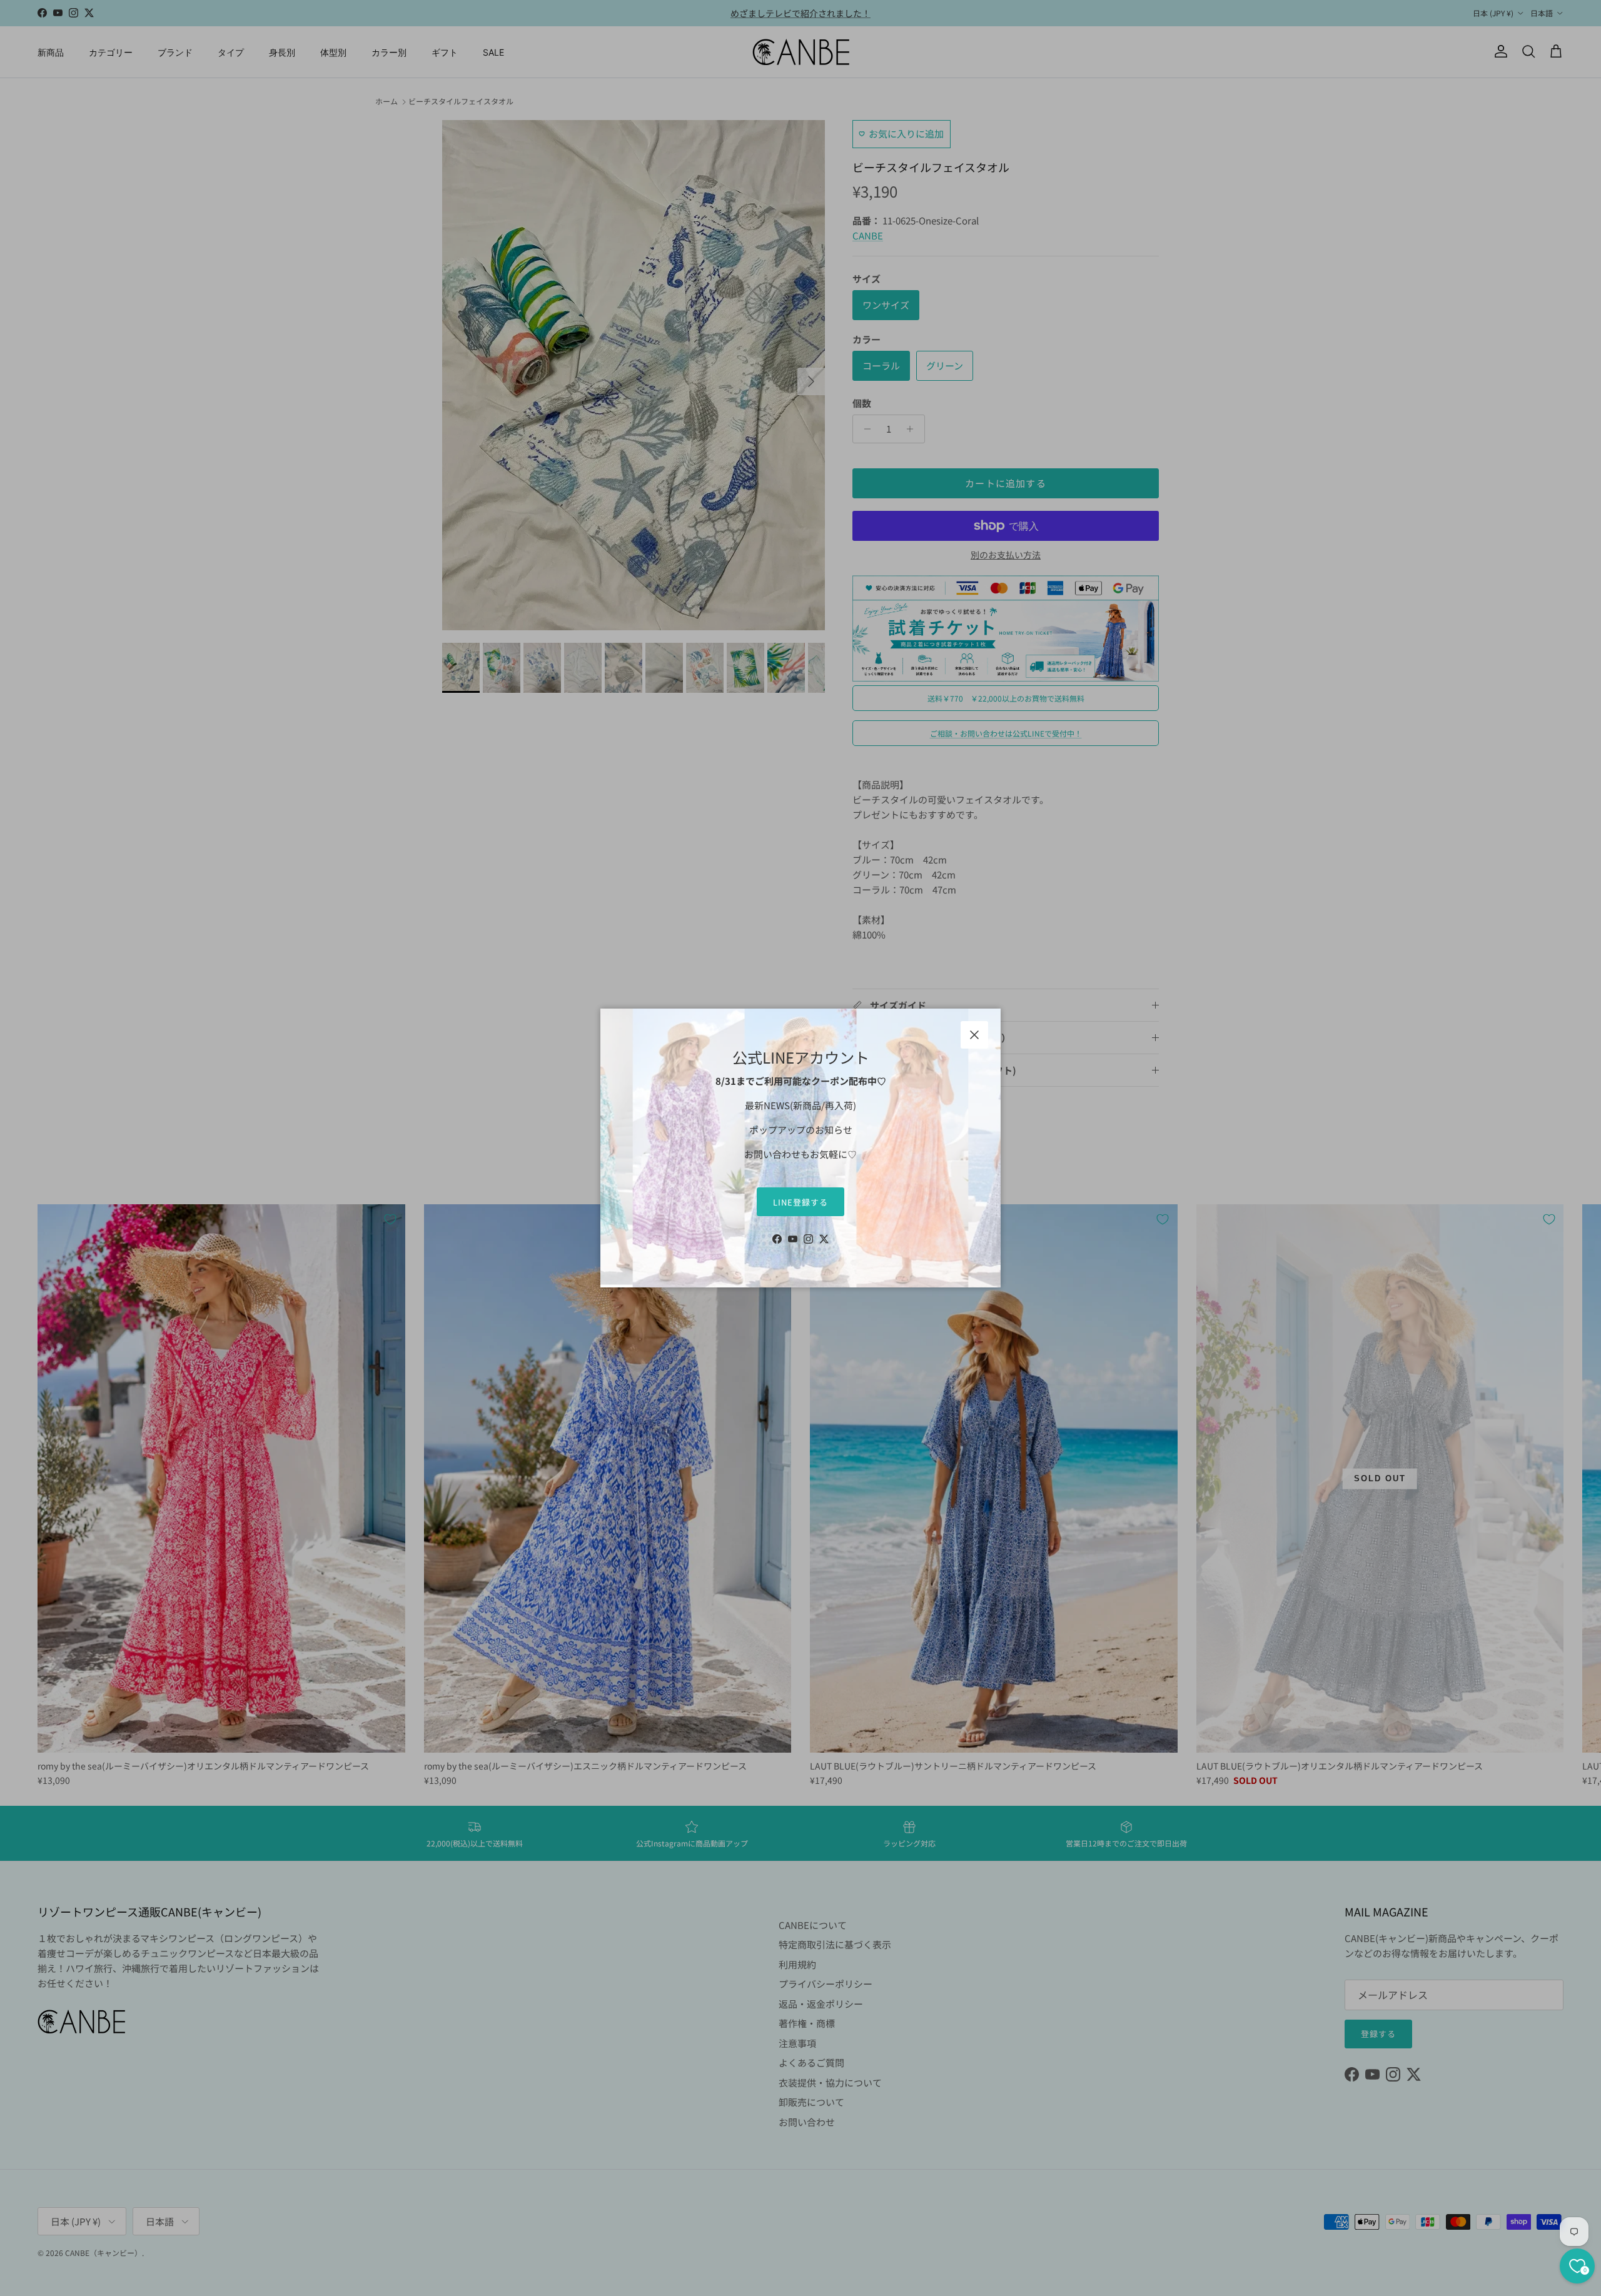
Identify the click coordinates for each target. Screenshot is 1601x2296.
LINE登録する (800, 1202)
